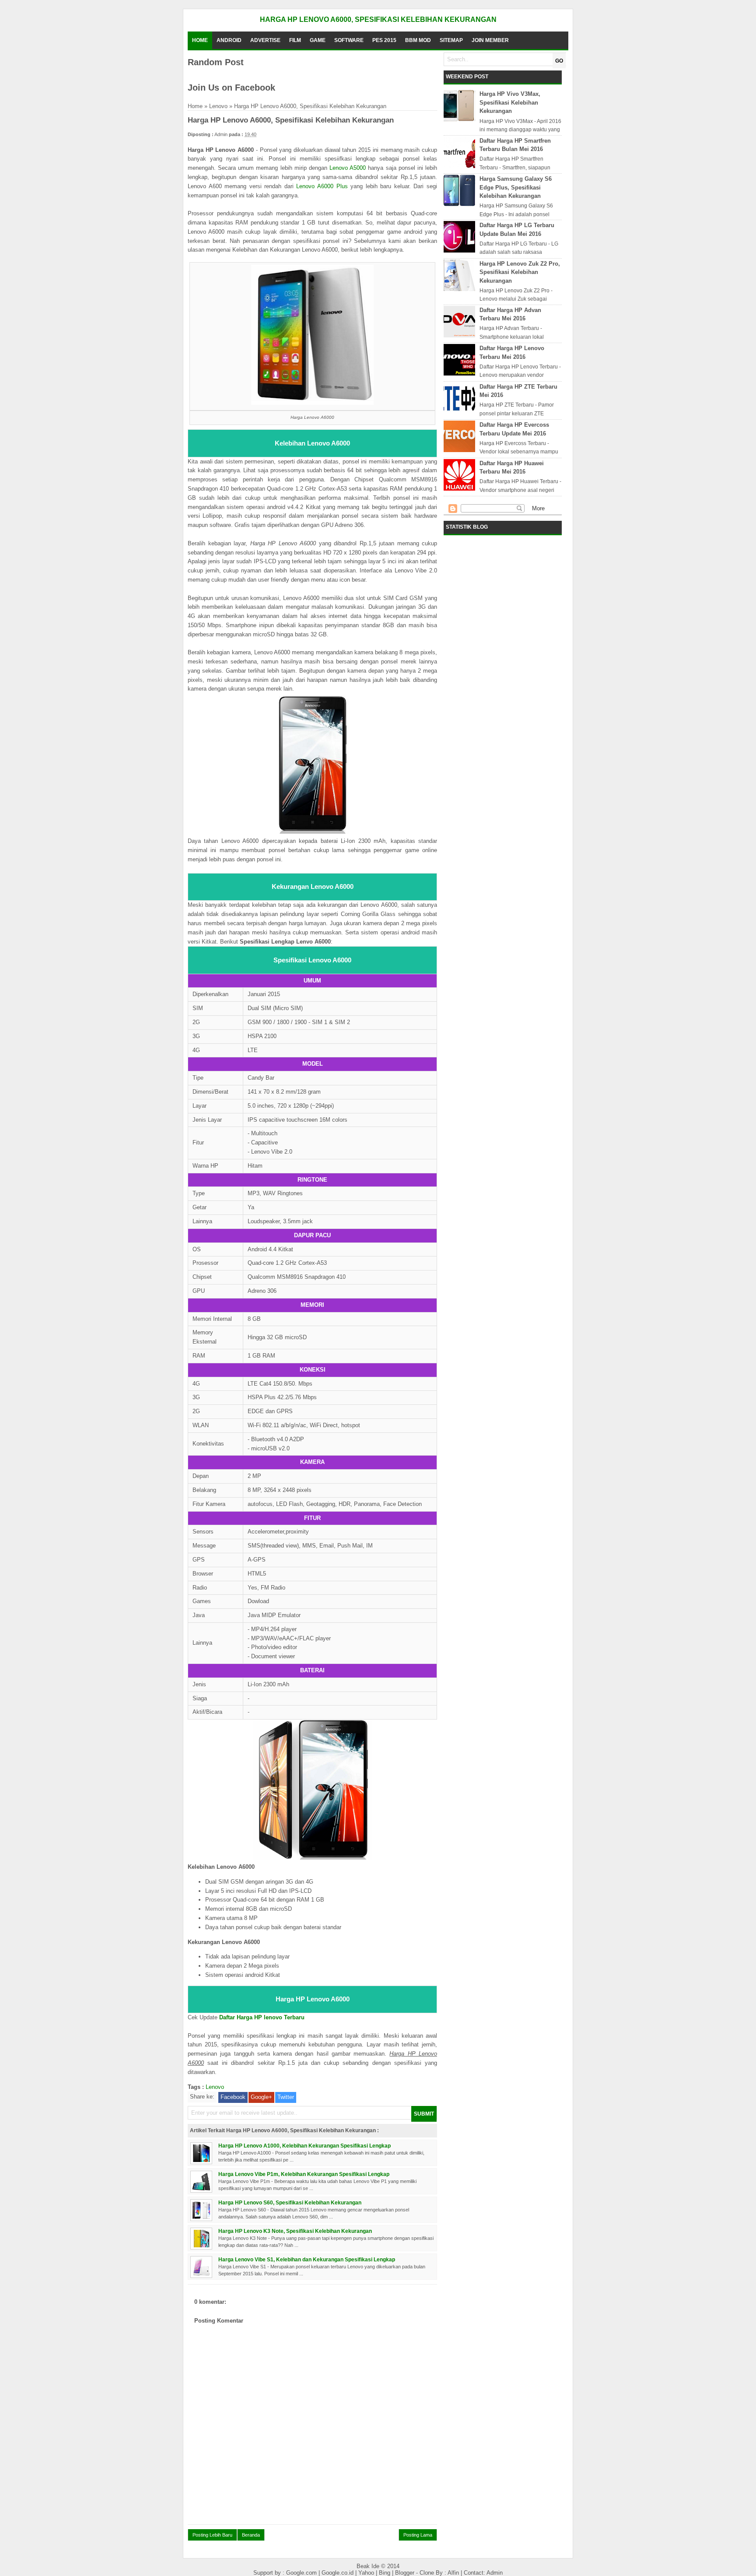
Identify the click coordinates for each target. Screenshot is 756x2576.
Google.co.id (338, 2573)
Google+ (261, 2097)
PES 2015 (384, 40)
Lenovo (218, 106)
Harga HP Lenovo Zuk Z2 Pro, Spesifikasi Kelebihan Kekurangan (520, 272)
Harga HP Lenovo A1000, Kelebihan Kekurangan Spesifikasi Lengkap (304, 2146)
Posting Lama (418, 2535)
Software (349, 40)
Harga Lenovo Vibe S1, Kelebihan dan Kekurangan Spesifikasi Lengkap (307, 2259)
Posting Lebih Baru (212, 2535)
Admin (495, 2573)
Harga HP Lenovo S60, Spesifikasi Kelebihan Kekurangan (290, 2202)
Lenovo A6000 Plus (322, 186)
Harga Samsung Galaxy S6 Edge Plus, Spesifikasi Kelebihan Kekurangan (516, 187)
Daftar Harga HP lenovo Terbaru (262, 2017)
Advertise (265, 40)
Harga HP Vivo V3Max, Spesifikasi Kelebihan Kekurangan (510, 102)
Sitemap (451, 40)
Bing (385, 2573)
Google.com (302, 2573)
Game (318, 40)
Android (229, 40)
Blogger (406, 2573)
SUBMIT (424, 2114)
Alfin (454, 2573)
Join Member (490, 40)
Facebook (233, 2097)
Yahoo (367, 2573)
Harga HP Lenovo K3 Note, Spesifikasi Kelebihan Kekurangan (295, 2231)
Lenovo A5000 (348, 168)
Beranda (251, 2535)
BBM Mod (418, 40)
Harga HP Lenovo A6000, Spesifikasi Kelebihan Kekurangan (378, 19)
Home (200, 40)
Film (295, 40)
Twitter (286, 2097)
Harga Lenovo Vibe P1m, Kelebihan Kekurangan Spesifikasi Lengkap (304, 2174)
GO (559, 61)
